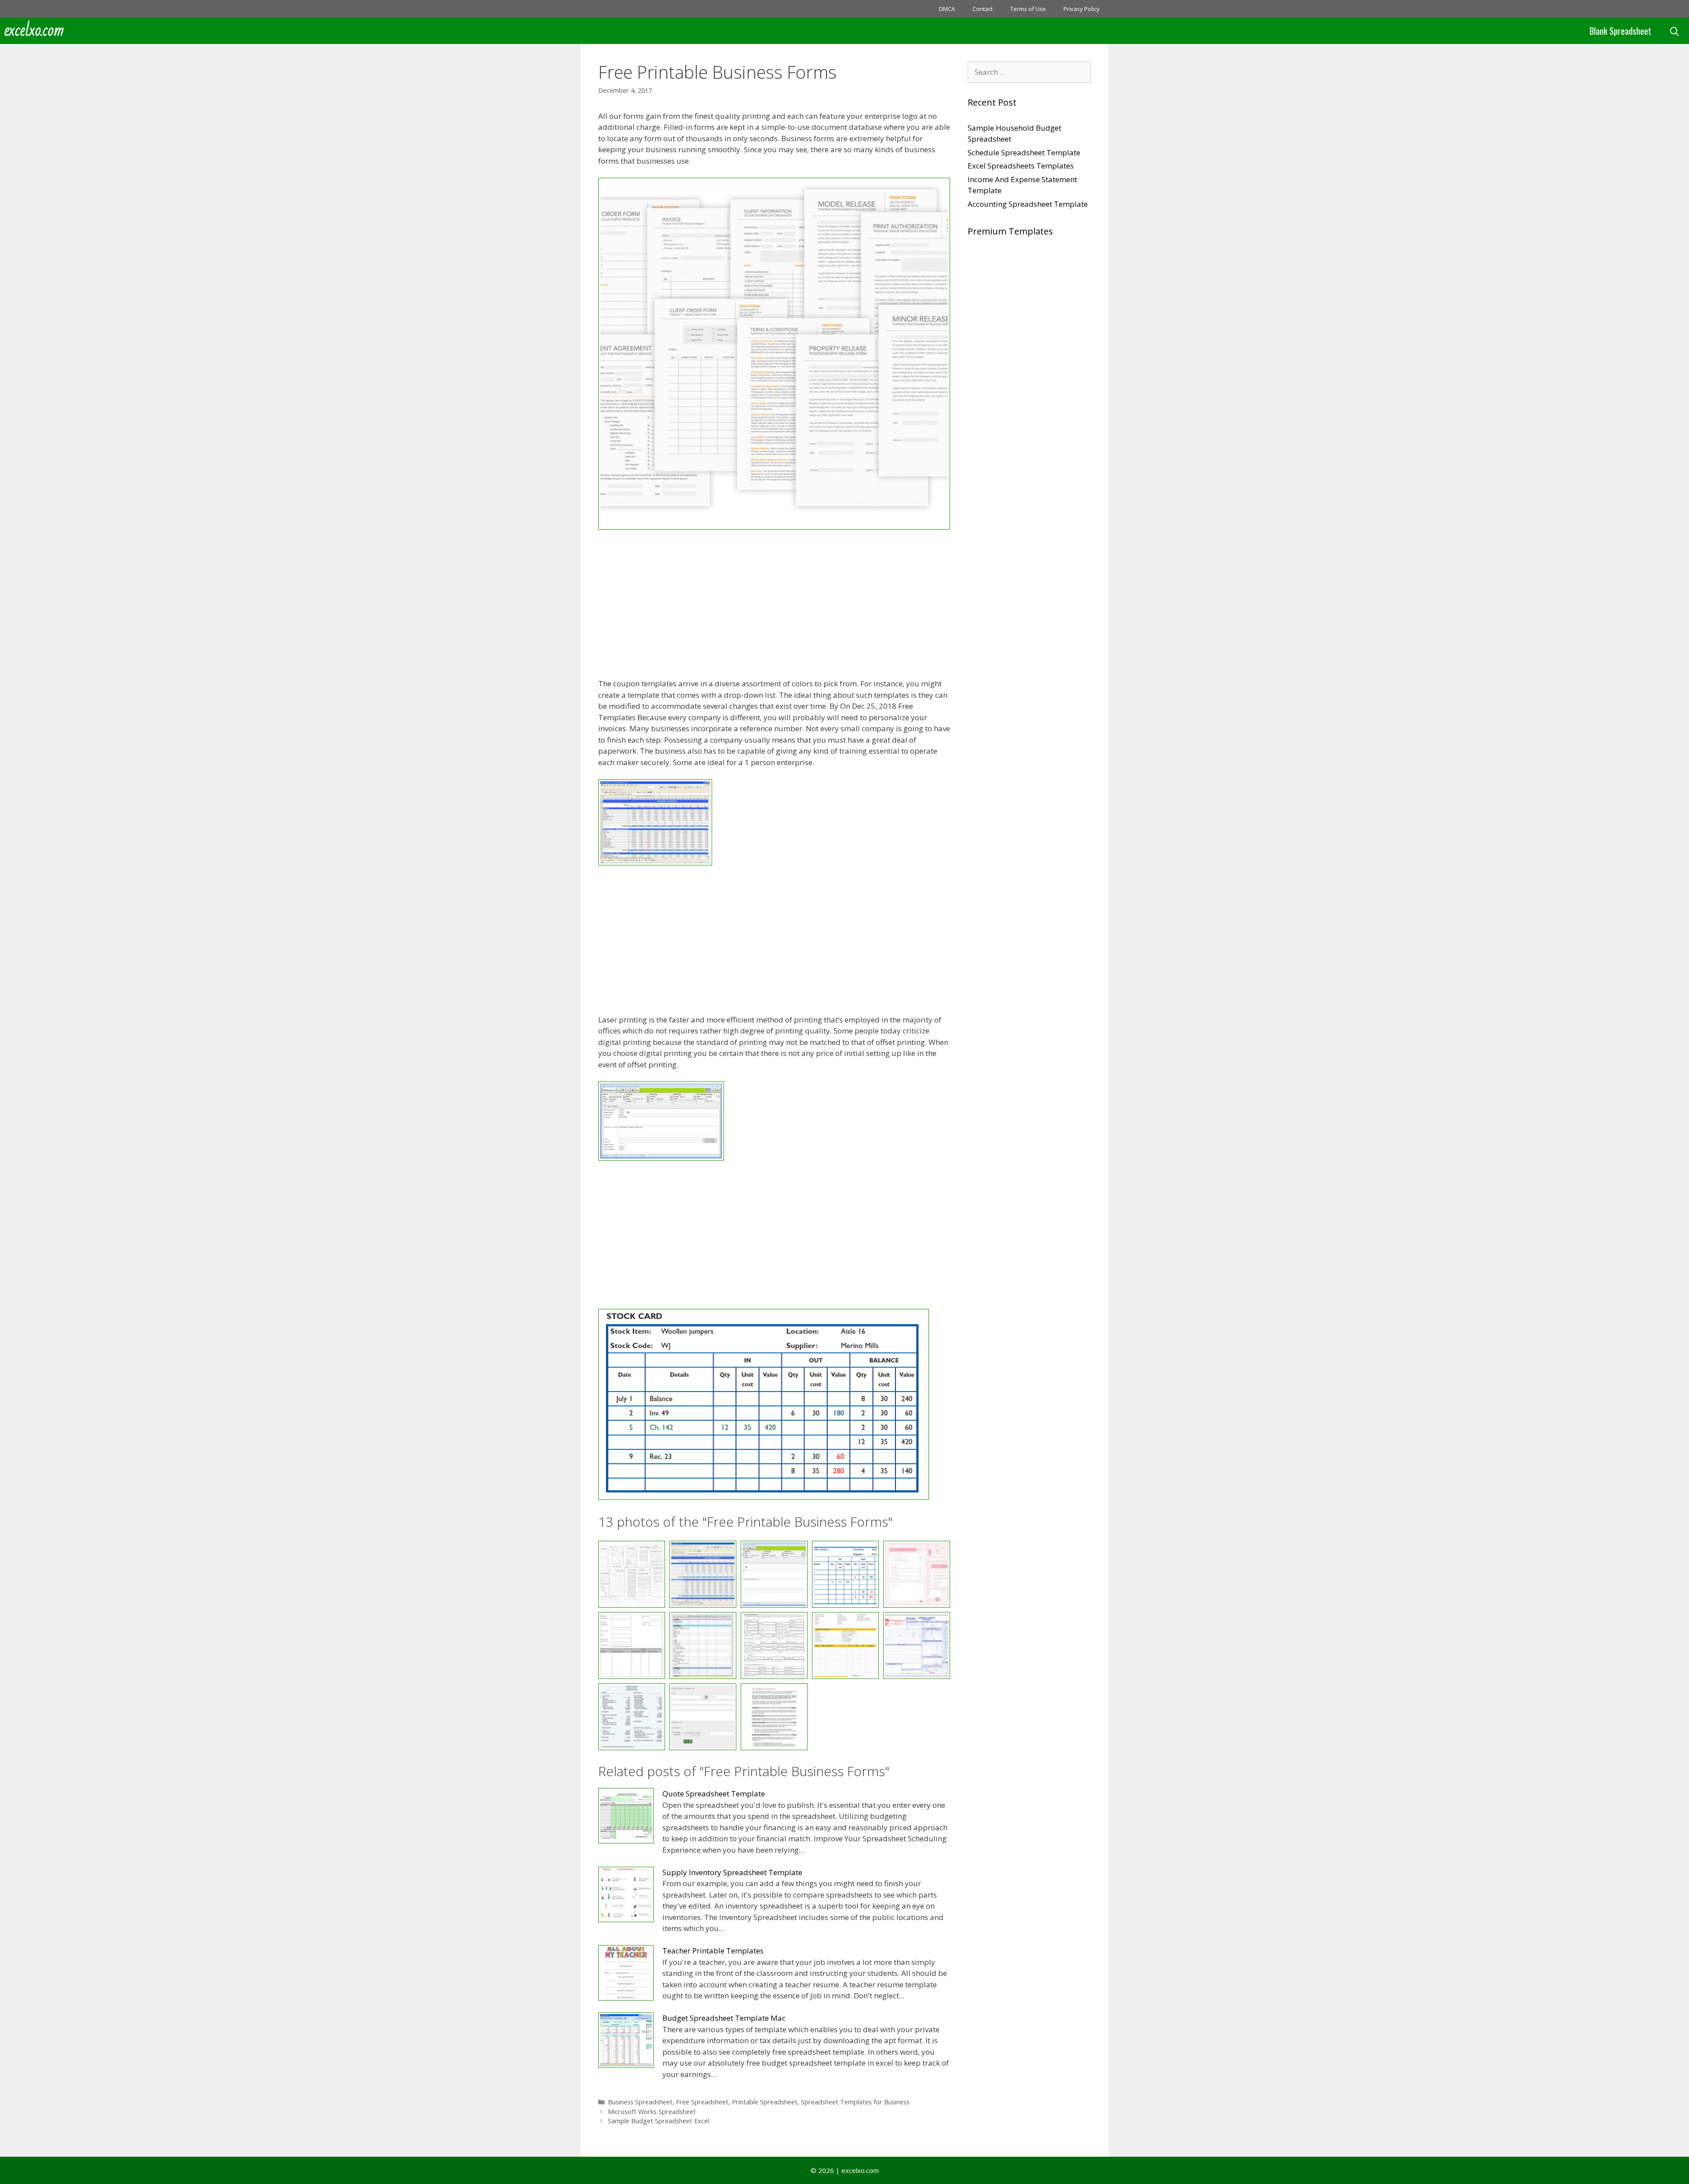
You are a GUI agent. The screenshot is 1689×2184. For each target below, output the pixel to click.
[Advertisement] (774, 605)
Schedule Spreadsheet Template (1024, 152)
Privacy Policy (1082, 9)
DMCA (947, 9)
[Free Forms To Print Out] (632, 1645)
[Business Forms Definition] (655, 863)
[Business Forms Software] (764, 1497)
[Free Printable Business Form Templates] (845, 1645)
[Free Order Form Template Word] (774, 1645)
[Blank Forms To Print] (774, 527)
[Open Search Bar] (1674, 31)
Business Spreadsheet (640, 2102)
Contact (983, 9)
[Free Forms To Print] (703, 1645)
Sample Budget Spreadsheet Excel (658, 2121)
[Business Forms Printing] (661, 1158)
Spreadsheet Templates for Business (855, 2102)
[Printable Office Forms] (703, 1717)
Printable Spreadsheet (765, 2102)
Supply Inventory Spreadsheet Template (732, 1872)
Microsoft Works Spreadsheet (652, 2112)
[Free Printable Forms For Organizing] (917, 1645)
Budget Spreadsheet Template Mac (724, 2018)
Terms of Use (1028, 9)
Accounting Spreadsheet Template (1028, 204)
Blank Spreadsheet (1620, 31)
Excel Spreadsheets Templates (1021, 166)
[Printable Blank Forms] (632, 1717)
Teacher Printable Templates (713, 1951)
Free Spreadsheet (702, 2102)
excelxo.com (34, 31)
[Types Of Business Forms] (774, 1717)
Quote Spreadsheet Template (714, 1794)
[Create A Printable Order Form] (917, 1574)
